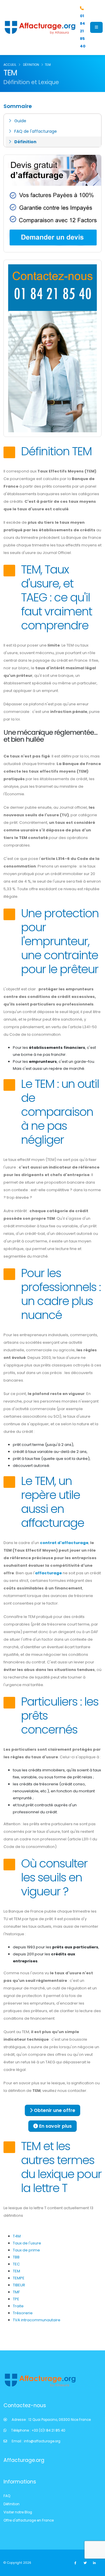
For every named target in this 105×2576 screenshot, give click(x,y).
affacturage (48, 1573)
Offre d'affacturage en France (29, 2520)
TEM (16, 2271)
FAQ (7, 2496)
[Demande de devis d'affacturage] (52, 203)
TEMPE (19, 2278)
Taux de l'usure (27, 2243)
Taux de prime (26, 2250)
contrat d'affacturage (64, 1543)
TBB (16, 2257)
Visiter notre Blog (18, 2512)
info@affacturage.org (42, 2441)
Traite (18, 2306)
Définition (25, 142)
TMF (16, 2292)
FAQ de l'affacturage (36, 131)
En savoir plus (55, 2126)
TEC (16, 2264)
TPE (16, 2299)
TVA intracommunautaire (37, 2320)
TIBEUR (19, 2285)
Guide (20, 121)
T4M (17, 2236)
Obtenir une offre (54, 2110)
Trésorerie (23, 2313)
